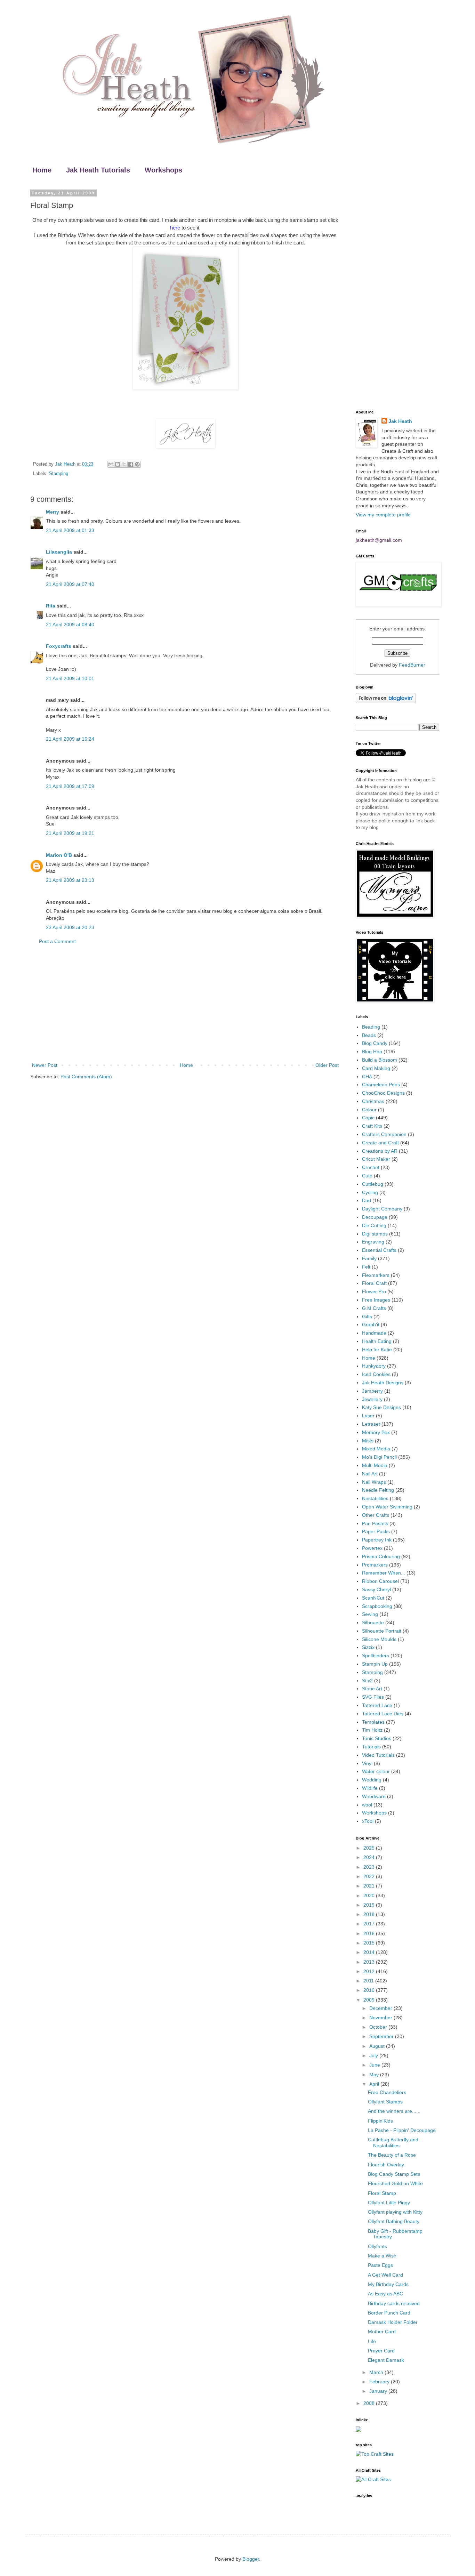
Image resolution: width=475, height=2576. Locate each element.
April (375, 2084)
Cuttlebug (373, 1184)
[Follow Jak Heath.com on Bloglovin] (386, 701)
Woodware (374, 1796)
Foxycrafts (59, 646)
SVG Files (373, 1697)
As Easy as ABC (385, 2294)
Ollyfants (377, 2246)
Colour (369, 1110)
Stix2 (367, 1681)
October (379, 2027)
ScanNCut (373, 1598)
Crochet (371, 1167)
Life (372, 2341)
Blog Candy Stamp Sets (394, 2174)
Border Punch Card (389, 2313)
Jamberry (372, 1391)
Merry (53, 512)
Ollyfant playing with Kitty (395, 2212)
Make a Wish (382, 2256)
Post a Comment (57, 941)
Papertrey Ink (377, 1540)
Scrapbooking (377, 1606)
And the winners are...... (394, 2111)
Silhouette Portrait (382, 1631)
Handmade (374, 1333)
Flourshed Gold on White (395, 2183)
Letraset (371, 1424)
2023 (370, 1867)
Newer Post (45, 1065)
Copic (368, 1118)
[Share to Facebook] (131, 464)
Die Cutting (374, 1225)
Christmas (373, 1101)
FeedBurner (412, 665)
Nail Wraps (374, 1482)
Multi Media (375, 1465)
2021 (370, 1886)
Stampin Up (375, 1664)
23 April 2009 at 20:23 (70, 927)
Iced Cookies (376, 1374)
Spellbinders (376, 1656)
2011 (369, 1981)
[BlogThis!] (118, 464)
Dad (367, 1200)
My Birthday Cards (388, 2284)
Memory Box (376, 1432)
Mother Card (382, 2332)
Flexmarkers (376, 1275)
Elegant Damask (386, 2360)
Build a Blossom (380, 1060)
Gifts (367, 1317)
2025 (370, 1848)
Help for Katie (377, 1350)
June (375, 2065)
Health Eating (377, 1341)
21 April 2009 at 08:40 (70, 625)
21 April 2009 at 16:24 (70, 739)
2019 (370, 1905)
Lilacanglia (59, 552)
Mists (368, 1441)
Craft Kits (372, 1126)
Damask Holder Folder (393, 2322)
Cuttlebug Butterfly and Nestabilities (393, 2143)
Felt (366, 1267)
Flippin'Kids (380, 2121)
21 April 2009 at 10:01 (70, 678)
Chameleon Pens (381, 1085)
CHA (367, 1077)
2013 (370, 1962)
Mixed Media (376, 1449)
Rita (51, 606)
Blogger (251, 2559)
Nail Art (370, 1474)
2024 (370, 1857)
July (374, 2055)
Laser (368, 1416)
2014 (370, 1952)
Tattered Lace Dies (383, 1714)
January (379, 2391)
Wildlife (370, 1788)
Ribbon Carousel (380, 1581)
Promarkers (375, 1565)
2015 (370, 1943)
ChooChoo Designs (383, 1093)
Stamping (59, 474)
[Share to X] (124, 464)
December (381, 2008)
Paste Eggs (380, 2265)
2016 (370, 1933)
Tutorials (371, 1747)
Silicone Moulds (379, 1639)
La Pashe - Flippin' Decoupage (402, 2130)
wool (367, 1805)
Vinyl (367, 1763)
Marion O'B (59, 855)
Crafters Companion (384, 1134)
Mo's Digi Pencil (379, 1457)
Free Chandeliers (387, 2092)
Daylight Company (382, 1209)
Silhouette (373, 1623)
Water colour (376, 1771)
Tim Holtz (372, 1730)
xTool (368, 1821)
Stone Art (372, 1689)
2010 (370, 1990)
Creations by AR (380, 1151)
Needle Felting (378, 1490)
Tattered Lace (377, 1705)
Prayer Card (381, 2351)
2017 (370, 1924)
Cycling (370, 1192)
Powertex (372, 1548)
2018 (370, 1914)
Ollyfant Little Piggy (389, 2203)
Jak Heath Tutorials (98, 170)
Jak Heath (400, 421)
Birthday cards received (394, 2303)
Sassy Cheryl (376, 1589)
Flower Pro (374, 1291)
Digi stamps (375, 1234)
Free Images (376, 1300)
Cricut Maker (376, 1159)
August (378, 2046)
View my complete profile (383, 515)
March (377, 2372)
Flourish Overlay (386, 2165)
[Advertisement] (185, 1004)
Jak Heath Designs (383, 1383)
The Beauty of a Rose (392, 2155)
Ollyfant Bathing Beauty (394, 2221)
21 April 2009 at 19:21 (70, 833)
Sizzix (368, 1647)
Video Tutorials (378, 1755)
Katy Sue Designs (381, 1407)
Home (42, 170)
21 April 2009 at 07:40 (70, 584)
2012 (370, 1971)
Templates (373, 1722)
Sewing (370, 1614)
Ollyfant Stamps (385, 2102)
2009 (370, 2000)
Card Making (376, 1068)
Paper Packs (376, 1531)
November (381, 2018)
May (375, 2075)
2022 (370, 1876)
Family (369, 1258)
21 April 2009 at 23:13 (70, 880)
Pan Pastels (375, 1523)
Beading (371, 1027)
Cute (367, 1176)
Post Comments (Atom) (86, 1077)
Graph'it (371, 1325)
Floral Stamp (382, 2193)
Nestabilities (375, 1498)
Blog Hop (372, 1052)
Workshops (163, 170)
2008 (370, 2403)
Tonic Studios (377, 1738)
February (380, 2382)
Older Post (327, 1065)
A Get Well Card (385, 2275)
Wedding (372, 1780)
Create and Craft (380, 1143)
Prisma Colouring (381, 1556)
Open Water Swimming (387, 1507)
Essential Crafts (379, 1250)
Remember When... (384, 1573)
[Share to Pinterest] (137, 464)
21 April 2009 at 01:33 (70, 530)
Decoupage (375, 1217)
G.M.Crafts (374, 1308)
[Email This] (111, 464)
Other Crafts (376, 1515)
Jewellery (372, 1399)
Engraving (373, 1242)
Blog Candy (375, 1043)
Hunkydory (374, 1366)
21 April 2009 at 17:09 (70, 786)
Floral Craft (374, 1283)
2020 (370, 1895)
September (382, 2036)
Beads (369, 1035)
